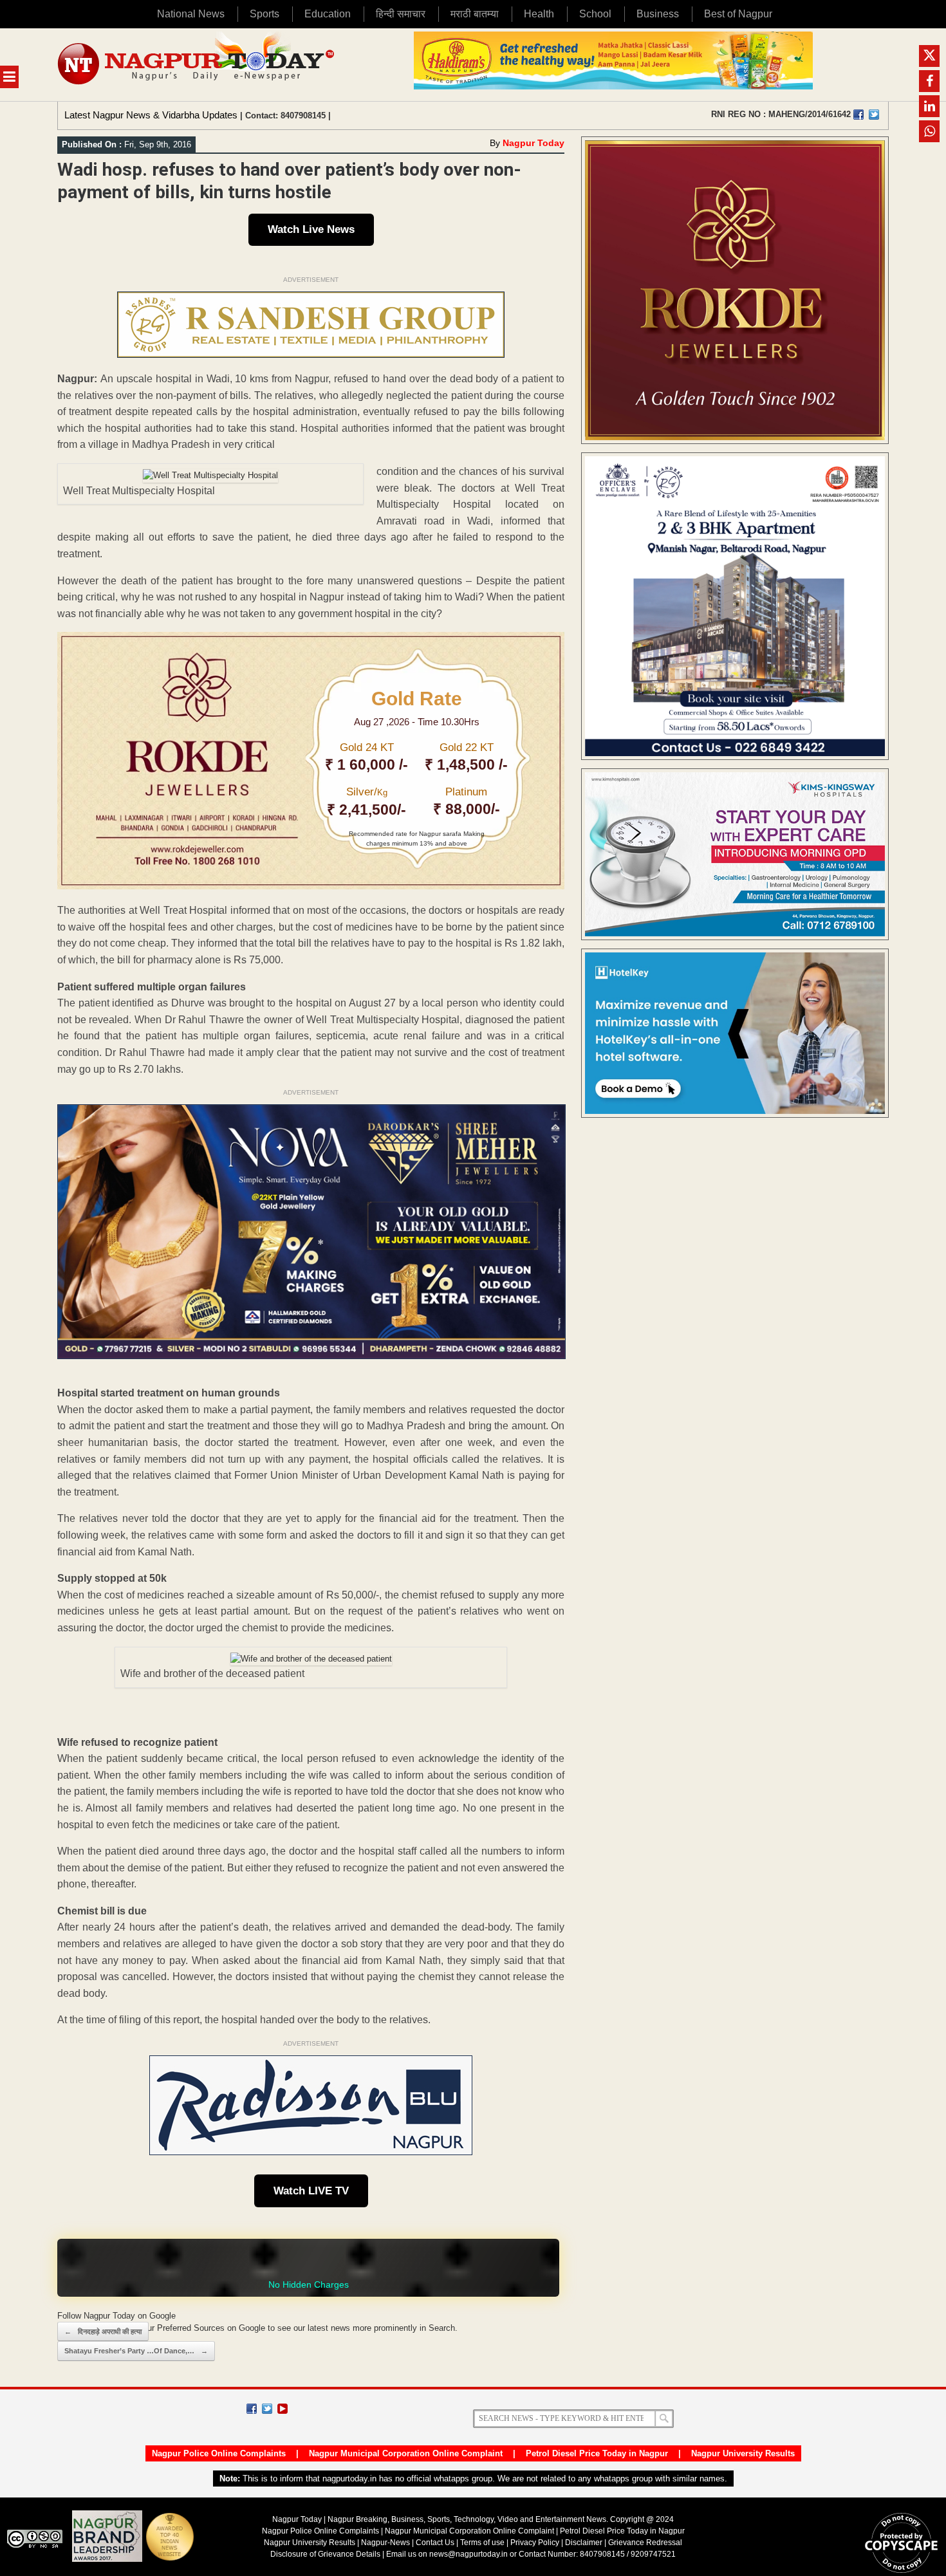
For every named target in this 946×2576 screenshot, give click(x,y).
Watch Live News (311, 229)
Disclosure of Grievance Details (325, 2554)
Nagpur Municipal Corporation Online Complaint (406, 2453)
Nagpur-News (385, 2543)
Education (328, 14)
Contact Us (435, 2543)
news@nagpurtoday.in (468, 2554)
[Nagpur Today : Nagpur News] (197, 65)
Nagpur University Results (743, 2453)
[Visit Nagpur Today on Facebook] (858, 115)
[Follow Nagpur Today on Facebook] (252, 2409)
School (595, 14)
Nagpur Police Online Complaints (219, 2453)
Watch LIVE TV (311, 2191)
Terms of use (482, 2543)
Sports (264, 14)
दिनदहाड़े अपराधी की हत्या (103, 2331)
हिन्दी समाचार (401, 14)
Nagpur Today (533, 143)
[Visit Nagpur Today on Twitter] (874, 115)
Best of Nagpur (738, 14)
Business (658, 14)
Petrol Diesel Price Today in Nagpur (597, 2453)
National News (191, 14)
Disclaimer (585, 2543)
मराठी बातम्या (475, 14)
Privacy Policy (535, 2543)
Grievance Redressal (645, 2543)
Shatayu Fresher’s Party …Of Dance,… (136, 2351)
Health (539, 14)
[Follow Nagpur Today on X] (267, 2409)
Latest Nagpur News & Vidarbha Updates (151, 115)
